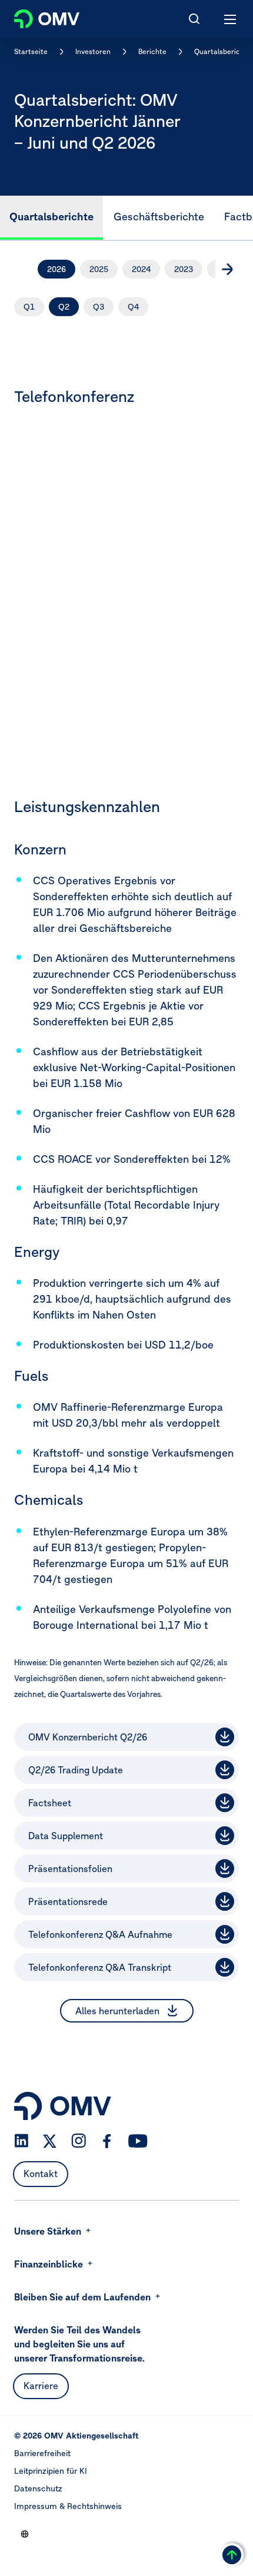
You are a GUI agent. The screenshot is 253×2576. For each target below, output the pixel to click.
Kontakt (41, 2173)
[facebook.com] (107, 2141)
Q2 (64, 307)
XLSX (225, 1835)
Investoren (93, 51)
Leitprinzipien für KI (51, 2471)
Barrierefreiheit (42, 2453)
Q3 (99, 307)
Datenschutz (38, 2488)
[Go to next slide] (227, 269)
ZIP (225, 1934)
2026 (56, 269)
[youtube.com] (138, 2141)
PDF (225, 1736)
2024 (141, 269)
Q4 (133, 307)
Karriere (41, 2386)
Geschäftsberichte (159, 217)
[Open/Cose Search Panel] (194, 19)
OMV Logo (37, 16)
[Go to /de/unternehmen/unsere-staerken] (25, 2534)
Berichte (152, 51)
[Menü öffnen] (231, 19)
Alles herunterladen (117, 2011)
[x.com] (50, 2141)
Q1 (29, 307)
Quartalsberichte (223, 51)
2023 (184, 269)
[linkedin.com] (21, 2141)
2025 (99, 269)
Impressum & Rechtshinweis (68, 2506)
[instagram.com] (79, 2141)
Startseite (31, 51)
